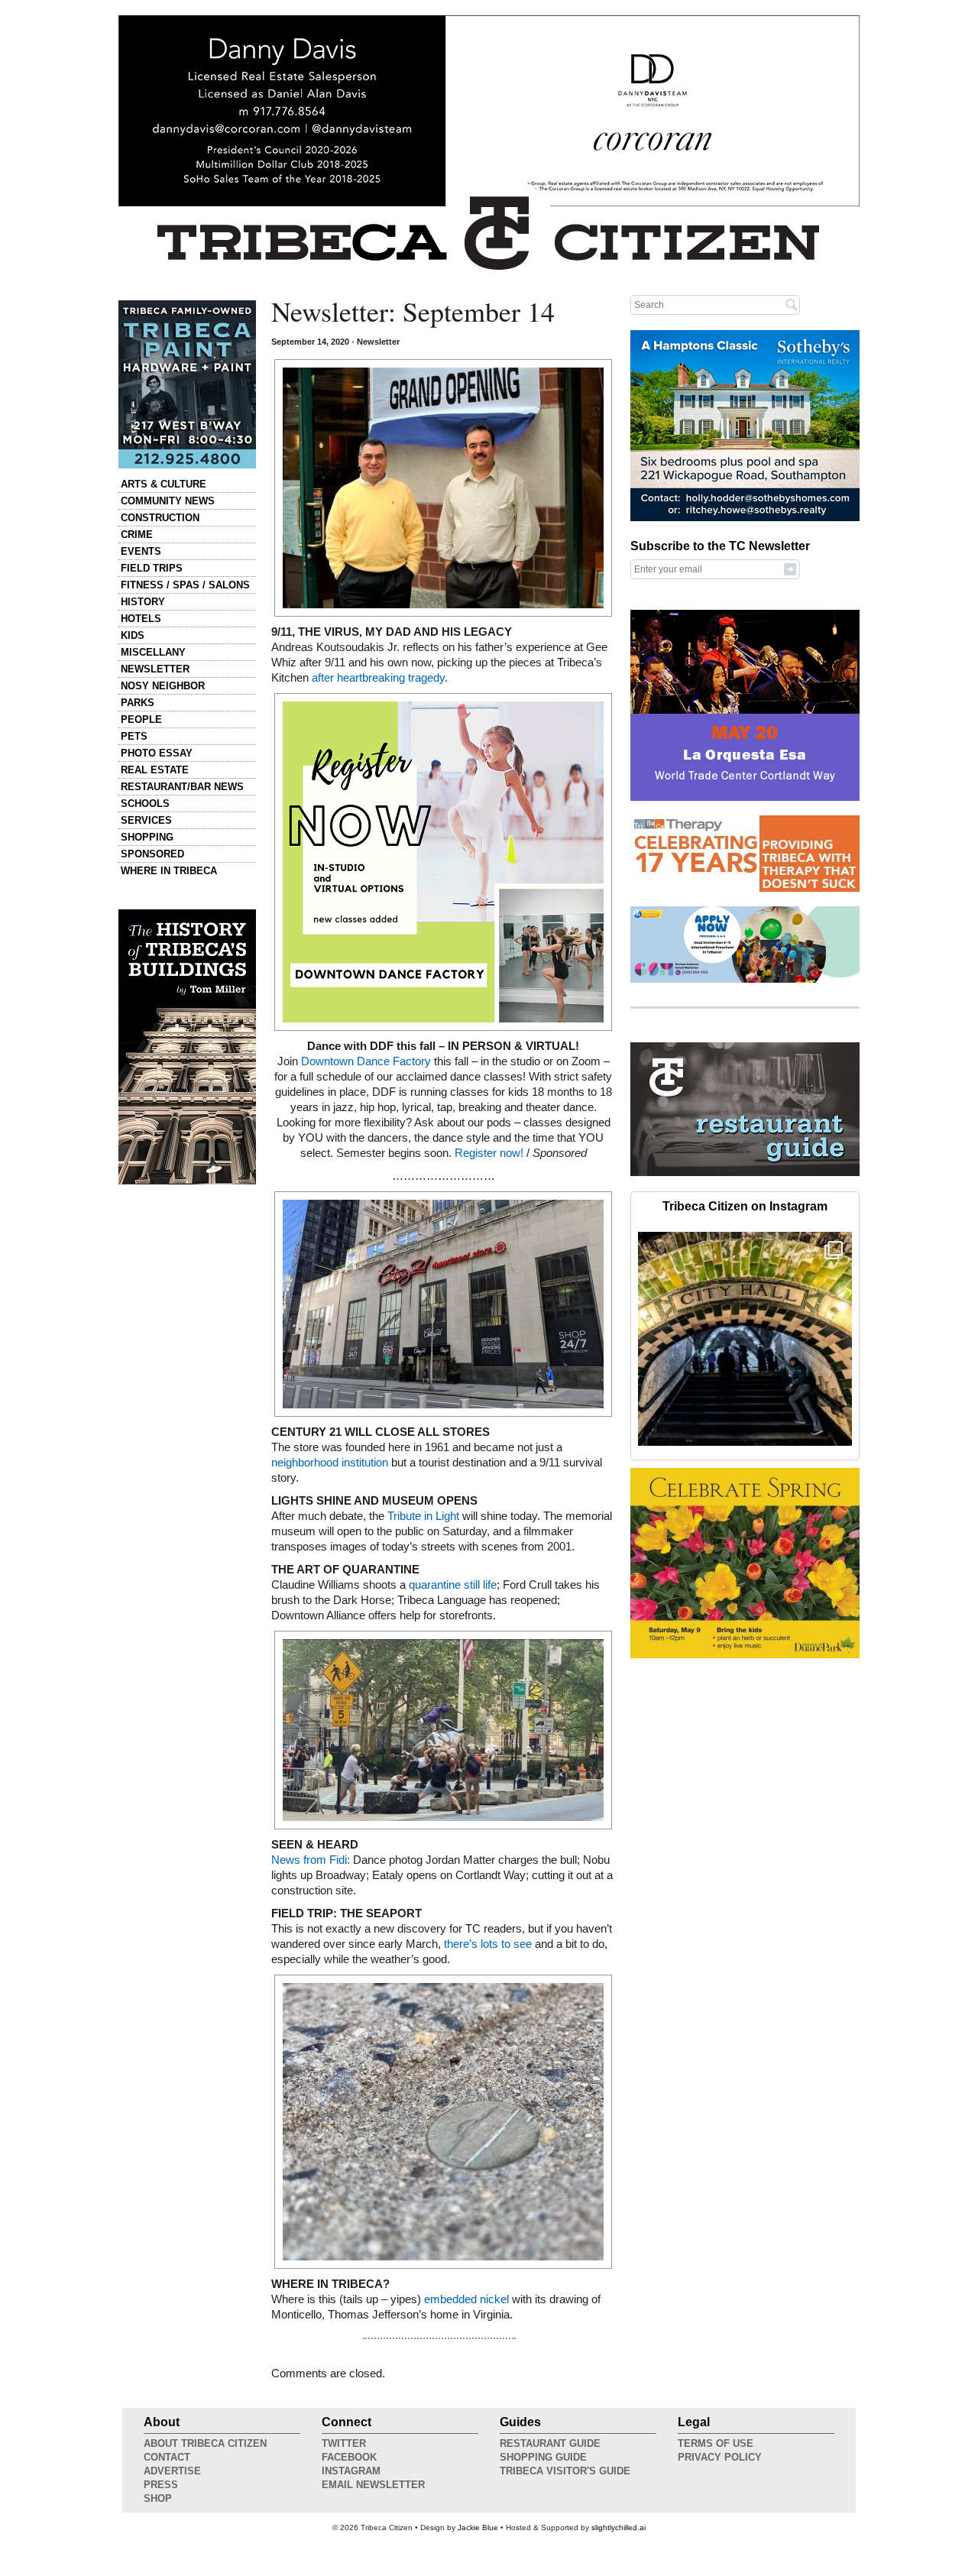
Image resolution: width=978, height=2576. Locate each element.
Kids (133, 635)
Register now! (489, 1153)
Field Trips (152, 568)
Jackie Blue (478, 2527)
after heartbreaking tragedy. (380, 678)
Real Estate (155, 770)
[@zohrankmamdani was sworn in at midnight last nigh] (745, 1339)
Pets (134, 736)
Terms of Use (716, 2443)
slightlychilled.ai (619, 2527)
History (143, 602)
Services (146, 820)
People (141, 719)
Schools (145, 804)
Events (141, 551)
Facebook (349, 2457)
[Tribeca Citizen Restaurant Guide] (745, 1173)
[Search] (792, 304)
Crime (137, 535)
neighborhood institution (330, 1463)
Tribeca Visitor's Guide (565, 2471)
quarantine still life (453, 1585)
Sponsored (152, 854)
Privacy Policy (720, 2457)
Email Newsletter (373, 2485)
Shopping (147, 837)
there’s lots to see (486, 1944)
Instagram (351, 2471)
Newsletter (155, 669)
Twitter (344, 2443)
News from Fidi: (311, 1860)
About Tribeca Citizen (205, 2443)
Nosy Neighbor (163, 686)
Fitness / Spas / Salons (185, 585)
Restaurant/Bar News (182, 787)
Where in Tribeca (169, 871)
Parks (138, 703)
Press (161, 2485)
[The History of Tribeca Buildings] (187, 1047)
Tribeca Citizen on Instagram (745, 1206)
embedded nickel (466, 2299)
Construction (160, 518)
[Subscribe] (790, 569)
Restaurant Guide (550, 2443)
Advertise (172, 2471)
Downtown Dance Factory (368, 1061)
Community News (168, 501)
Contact (167, 2457)
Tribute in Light (423, 1516)
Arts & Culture (164, 484)
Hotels (141, 619)
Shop (158, 2498)
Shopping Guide (543, 2457)
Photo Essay (157, 753)
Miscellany (153, 652)
